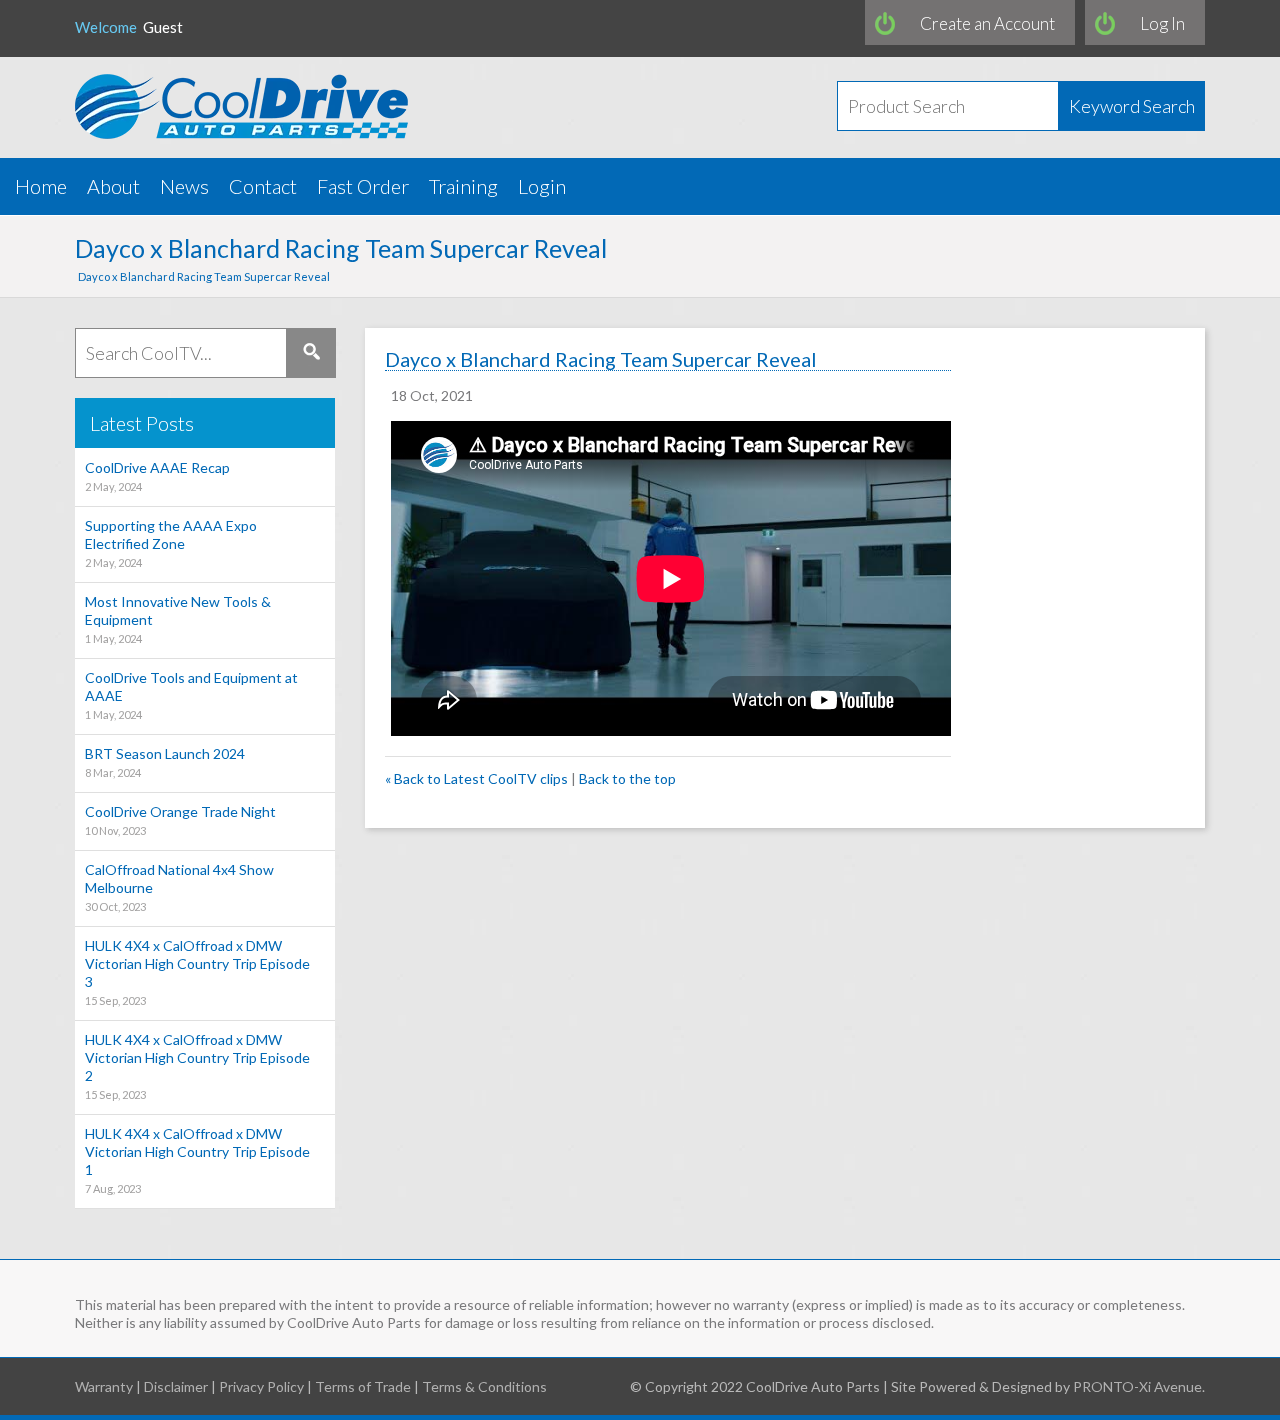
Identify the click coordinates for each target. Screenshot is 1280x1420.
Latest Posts (142, 423)
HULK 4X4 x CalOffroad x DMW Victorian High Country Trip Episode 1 (197, 1160)
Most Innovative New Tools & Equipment (178, 619)
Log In (1162, 23)
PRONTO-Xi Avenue (1137, 1386)
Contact (263, 186)
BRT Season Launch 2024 (165, 762)
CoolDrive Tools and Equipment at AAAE (191, 695)
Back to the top (627, 778)
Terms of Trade (363, 1386)
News (184, 186)
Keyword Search (1132, 106)
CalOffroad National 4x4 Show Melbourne (179, 887)
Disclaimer (176, 1386)
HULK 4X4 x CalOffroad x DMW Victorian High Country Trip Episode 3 (197, 972)
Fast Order (363, 186)
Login (542, 186)
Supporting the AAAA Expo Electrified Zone (171, 543)
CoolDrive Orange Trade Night (180, 820)
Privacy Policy (261, 1386)
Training (463, 186)
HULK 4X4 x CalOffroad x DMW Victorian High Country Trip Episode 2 (197, 1066)
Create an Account (987, 23)
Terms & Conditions (484, 1386)
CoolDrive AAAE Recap (157, 476)
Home (41, 186)
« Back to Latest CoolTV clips (476, 778)
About (113, 186)
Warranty (104, 1386)
